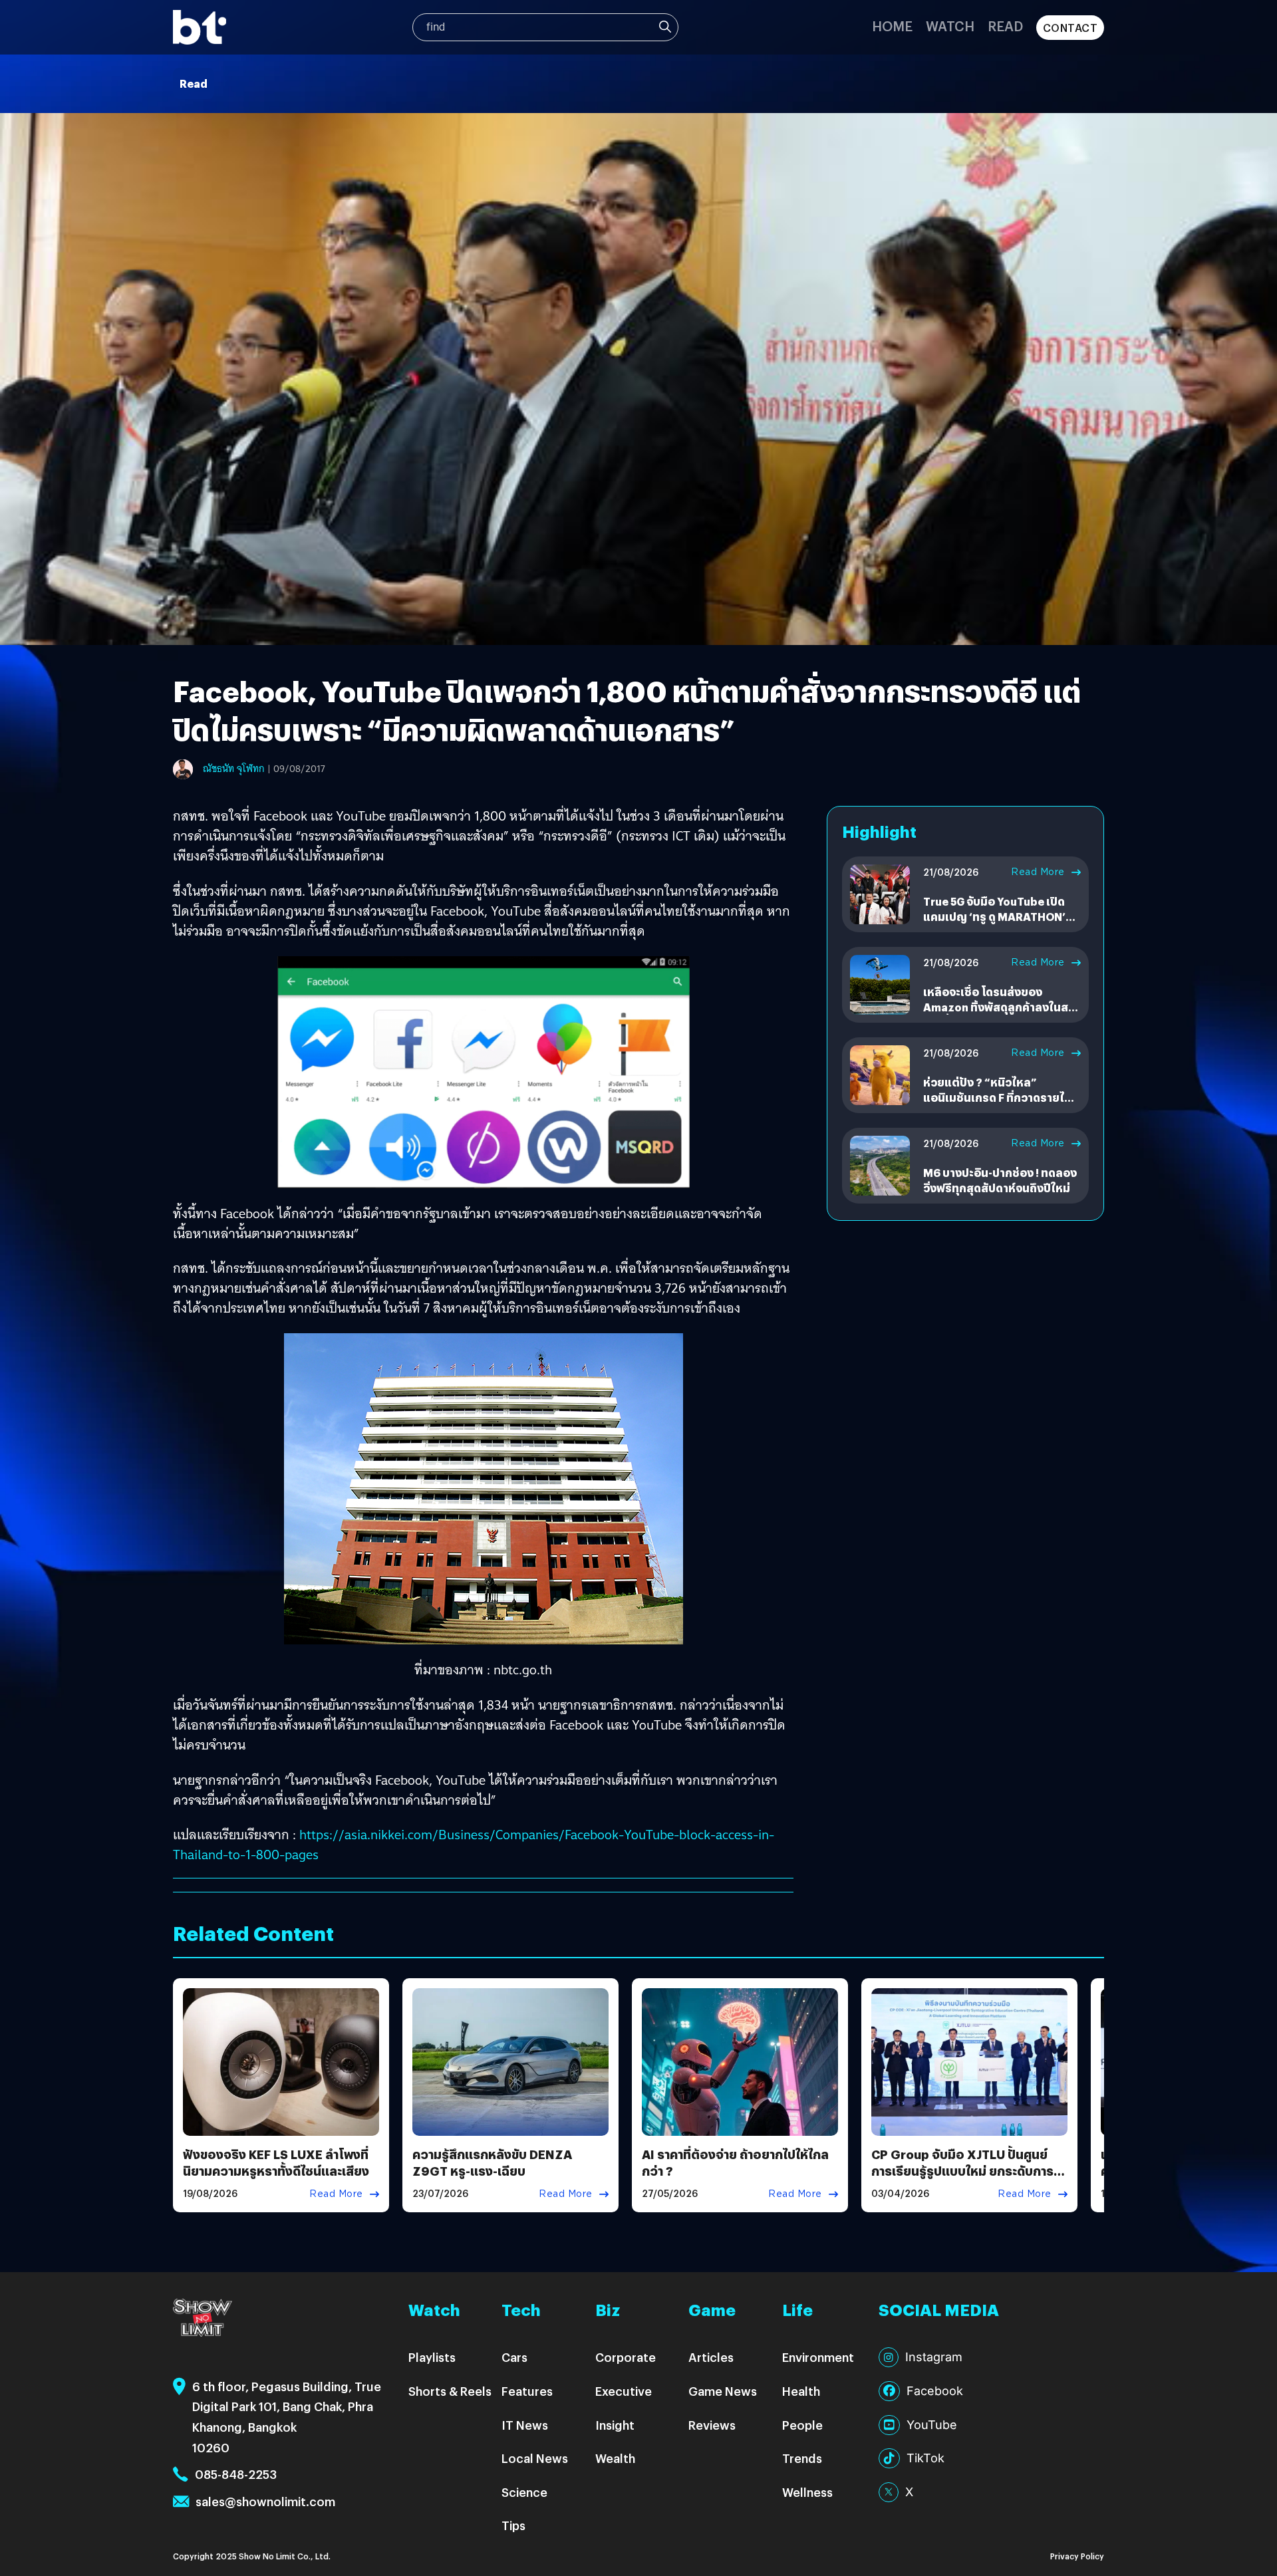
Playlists (432, 2357)
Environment (818, 2357)
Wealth (615, 2458)
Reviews (712, 2425)
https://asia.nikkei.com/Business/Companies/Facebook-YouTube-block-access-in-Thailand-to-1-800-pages (474, 1845)
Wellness (807, 2492)
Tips (513, 2525)
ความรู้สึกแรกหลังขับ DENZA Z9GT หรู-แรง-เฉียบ (492, 2162)
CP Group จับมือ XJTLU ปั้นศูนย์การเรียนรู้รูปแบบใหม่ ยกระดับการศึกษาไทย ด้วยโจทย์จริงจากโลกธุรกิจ (962, 2179)
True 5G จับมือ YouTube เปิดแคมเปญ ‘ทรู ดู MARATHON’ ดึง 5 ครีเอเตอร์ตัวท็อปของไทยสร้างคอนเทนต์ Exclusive (999, 924)
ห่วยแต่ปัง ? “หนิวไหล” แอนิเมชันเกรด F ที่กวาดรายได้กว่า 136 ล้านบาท (997, 1097)
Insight (615, 2425)
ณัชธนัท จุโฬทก (234, 769)
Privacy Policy (1077, 2556)
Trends (802, 2458)
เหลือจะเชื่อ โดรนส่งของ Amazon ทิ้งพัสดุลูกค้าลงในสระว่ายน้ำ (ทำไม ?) (1001, 1007)
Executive (624, 2391)
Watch (950, 26)
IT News (525, 2425)
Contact (1070, 28)
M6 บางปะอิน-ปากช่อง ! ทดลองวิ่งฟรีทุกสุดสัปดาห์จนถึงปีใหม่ (1000, 1180)
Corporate (626, 2357)
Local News (535, 2458)
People (802, 2425)
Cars (514, 2357)
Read (1005, 26)
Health (801, 2391)
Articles (711, 2357)
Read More (1038, 872)
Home (892, 26)
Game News (723, 2391)
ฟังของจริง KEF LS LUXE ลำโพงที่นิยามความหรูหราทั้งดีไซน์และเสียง (276, 2162)
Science (524, 2492)
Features (527, 2391)
